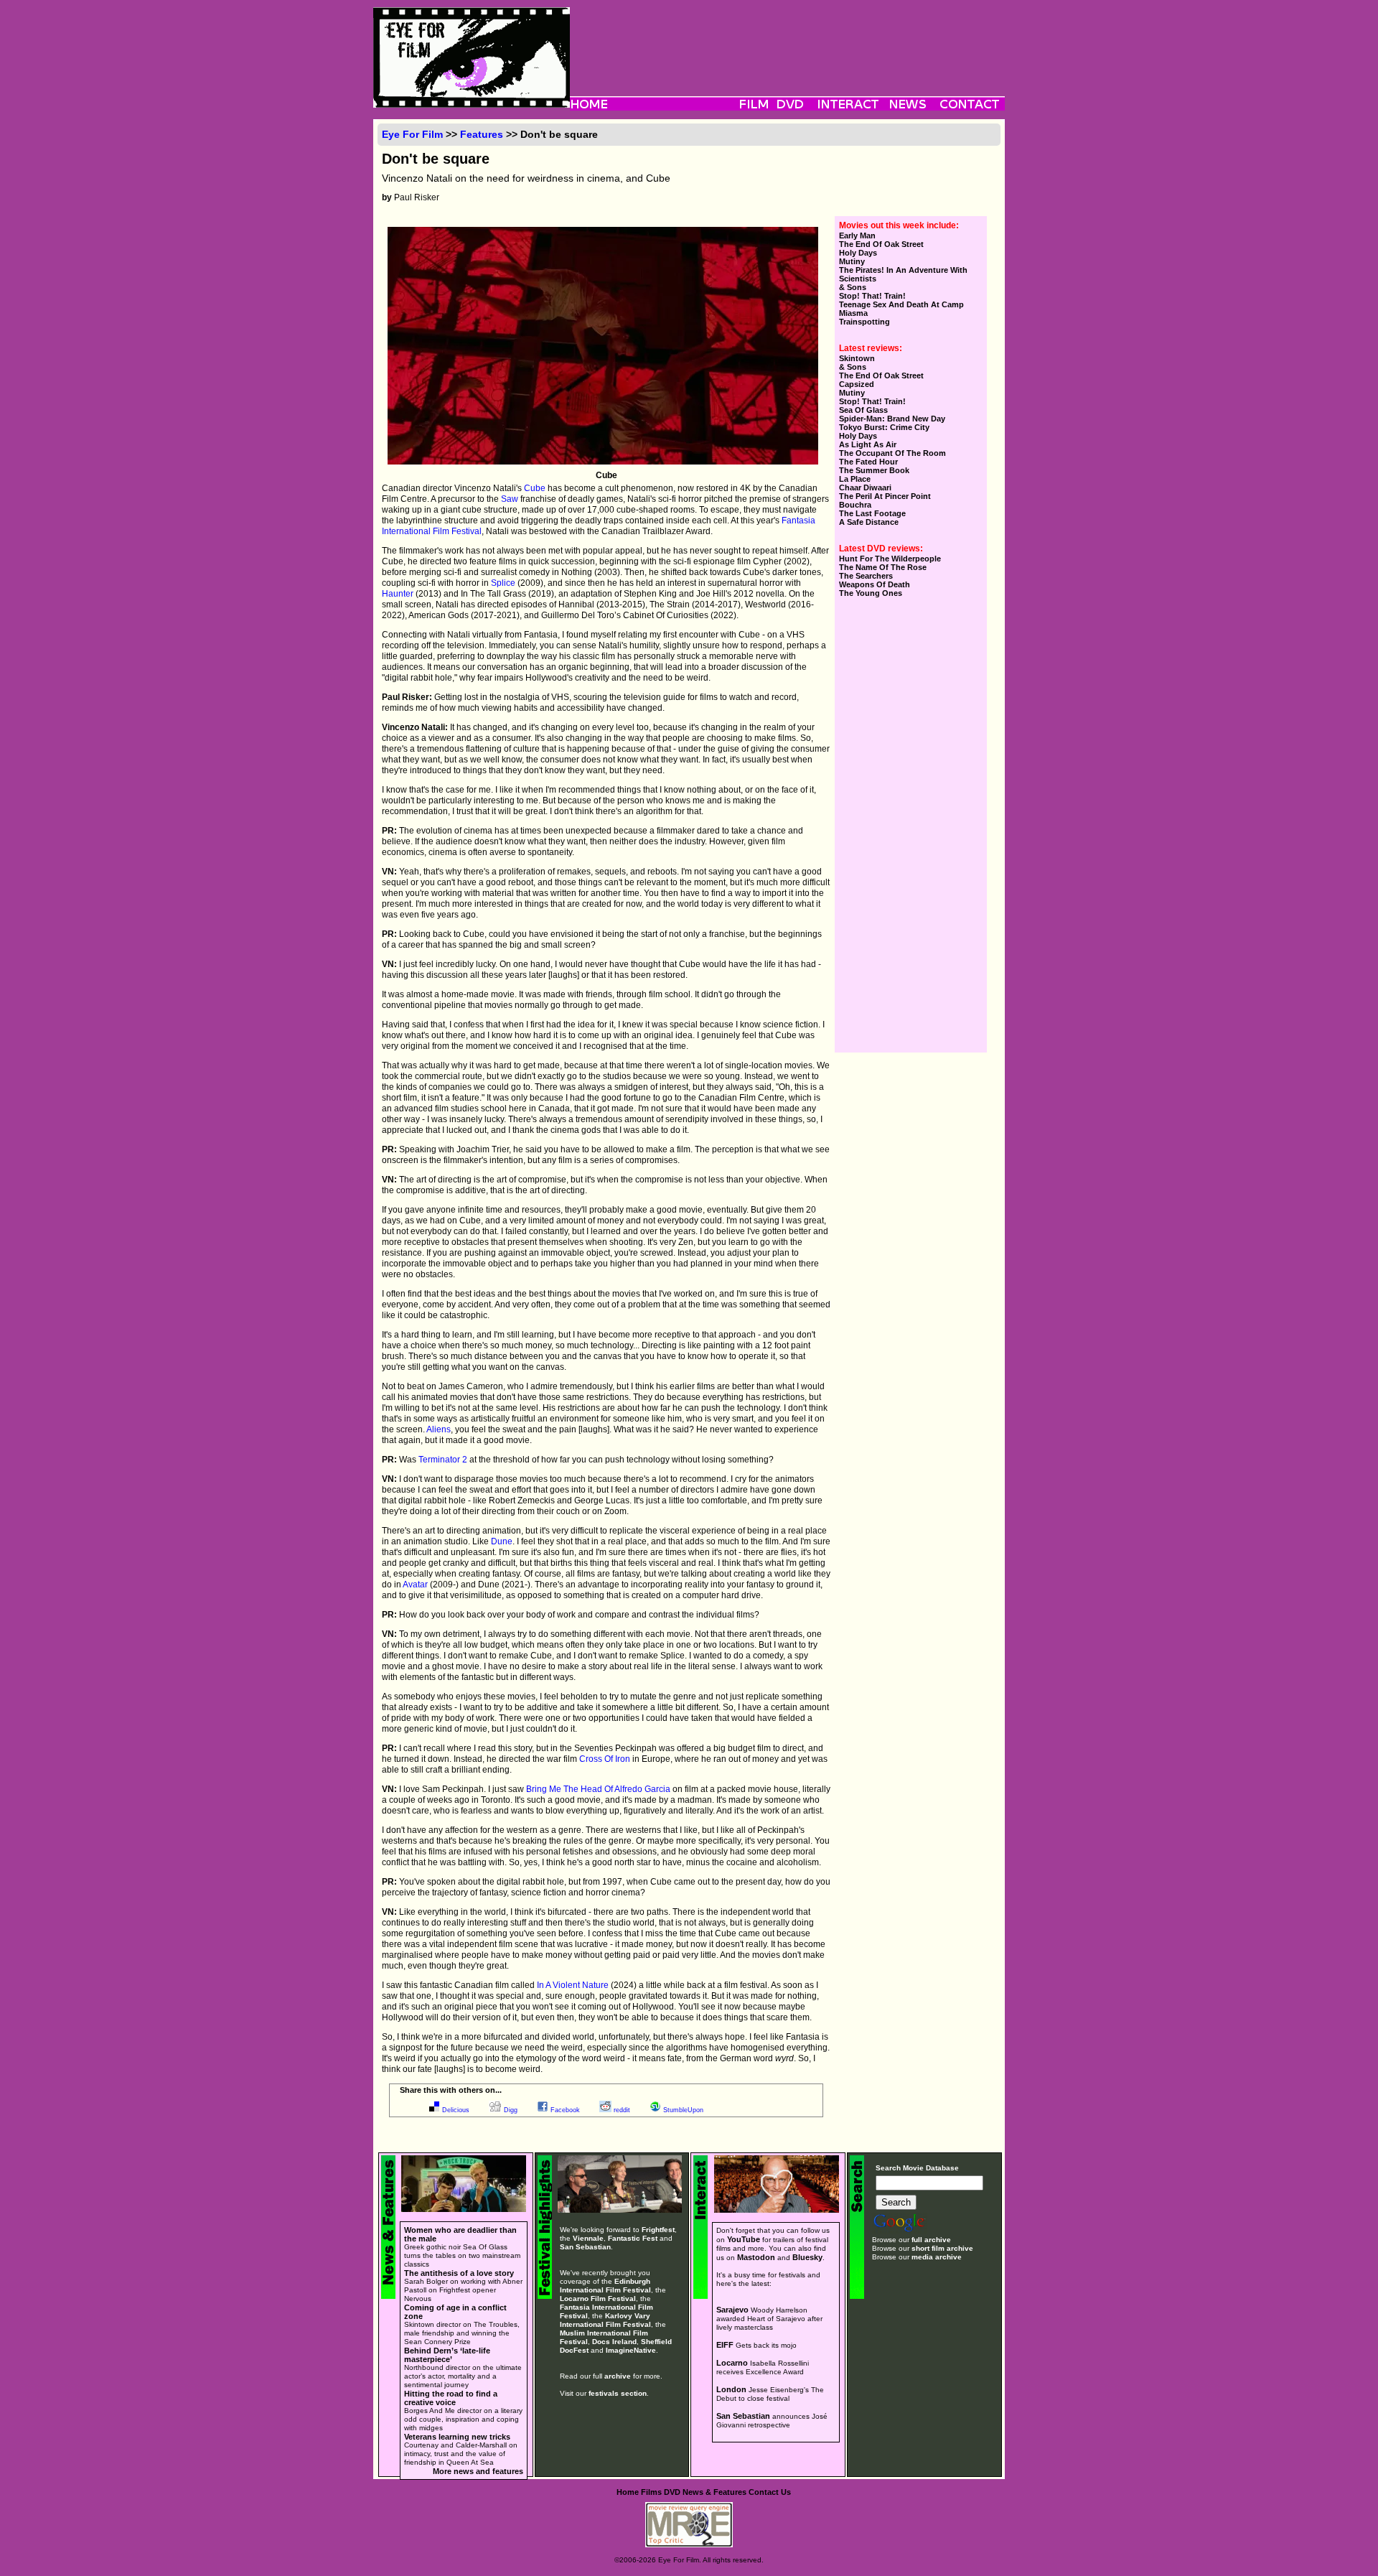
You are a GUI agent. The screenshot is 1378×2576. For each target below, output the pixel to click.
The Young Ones (871, 593)
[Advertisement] (787, 39)
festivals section (618, 2393)
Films (651, 2492)
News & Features (714, 2492)
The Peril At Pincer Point (885, 496)
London (731, 2389)
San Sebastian (585, 2247)
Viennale (588, 2238)
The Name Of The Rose (883, 567)
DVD (672, 2492)
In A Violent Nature (573, 1985)
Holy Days (858, 253)
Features (482, 134)
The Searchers (866, 576)
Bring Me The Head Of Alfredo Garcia (598, 1789)
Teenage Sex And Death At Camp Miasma (901, 309)
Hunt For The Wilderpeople (890, 559)
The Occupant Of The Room (892, 453)
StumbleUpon (683, 2110)
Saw (510, 499)
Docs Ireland (614, 2342)
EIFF (725, 2345)
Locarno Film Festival (598, 2299)
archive (618, 2376)
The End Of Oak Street (881, 244)
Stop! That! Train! (872, 296)
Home (628, 2492)
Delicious (456, 2110)
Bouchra (855, 505)
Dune (502, 1541)
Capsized (857, 384)
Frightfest (658, 2230)
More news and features (478, 2471)
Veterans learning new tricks (457, 2437)
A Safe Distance (869, 522)
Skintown (857, 358)
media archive (937, 2257)
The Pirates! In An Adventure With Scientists (903, 274)
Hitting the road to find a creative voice (451, 2398)
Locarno (732, 2363)
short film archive (942, 2248)
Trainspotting (864, 322)
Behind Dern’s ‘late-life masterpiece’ (447, 2355)
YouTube (744, 2239)
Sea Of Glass (863, 410)
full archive (931, 2240)
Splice (503, 583)
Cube (535, 488)
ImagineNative (631, 2350)
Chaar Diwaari (865, 487)
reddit (622, 2110)
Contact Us (770, 2492)
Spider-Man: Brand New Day (892, 419)
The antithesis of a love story (459, 2273)
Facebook (565, 2110)
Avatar (415, 1585)
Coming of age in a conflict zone (455, 2312)
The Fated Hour (868, 462)
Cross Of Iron (605, 1759)
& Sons (853, 287)
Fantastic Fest (633, 2238)
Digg (511, 2110)
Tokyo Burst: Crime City (884, 427)
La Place (855, 479)
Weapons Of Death (875, 584)
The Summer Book (874, 470)
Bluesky (807, 2257)
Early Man (857, 235)
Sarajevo (732, 2310)
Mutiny (852, 261)
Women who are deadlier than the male (460, 2234)
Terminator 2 (443, 1460)
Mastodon (756, 2257)
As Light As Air (868, 444)
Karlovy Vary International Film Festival (605, 2320)
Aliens (439, 1429)
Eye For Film (412, 134)
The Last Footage (872, 513)
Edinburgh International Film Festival (605, 2286)
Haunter (398, 594)
